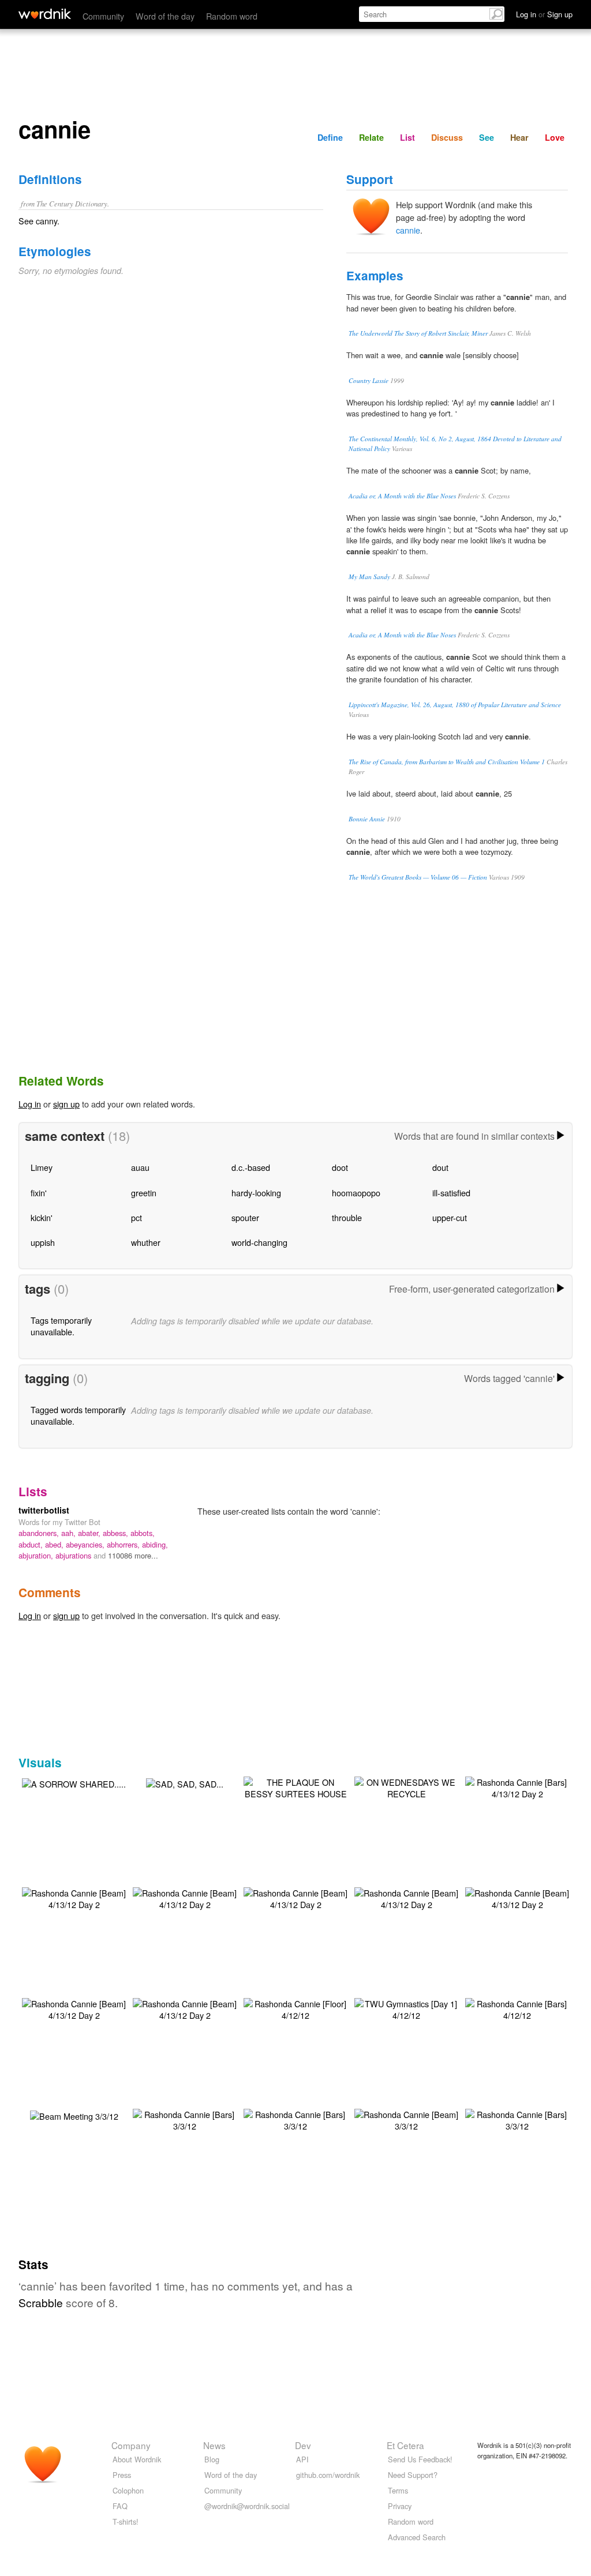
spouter (245, 1217)
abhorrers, (124, 1544)
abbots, (143, 1533)
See (487, 137)
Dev (303, 2445)
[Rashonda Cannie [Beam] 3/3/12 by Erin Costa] (406, 2119)
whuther (146, 1242)
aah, (70, 1533)
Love (555, 137)
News (214, 2445)
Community (103, 16)
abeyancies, (86, 1544)
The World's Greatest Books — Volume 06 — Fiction (418, 877)
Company (131, 2445)
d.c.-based (251, 1167)
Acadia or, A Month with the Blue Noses (402, 496)
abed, (55, 1544)
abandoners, (40, 1533)
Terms (398, 2490)
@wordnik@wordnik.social (247, 2506)
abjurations (74, 1555)
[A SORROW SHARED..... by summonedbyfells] (74, 1783)
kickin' (42, 1217)
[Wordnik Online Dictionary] (45, 14)
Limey (42, 1167)
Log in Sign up (544, 14)
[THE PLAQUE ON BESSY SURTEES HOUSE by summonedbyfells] (295, 1787)
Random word (232, 16)
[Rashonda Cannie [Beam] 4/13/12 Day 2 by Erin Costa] (74, 1897)
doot (340, 1167)
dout (440, 1167)
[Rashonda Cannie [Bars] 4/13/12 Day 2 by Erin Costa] (517, 1787)
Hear (519, 137)
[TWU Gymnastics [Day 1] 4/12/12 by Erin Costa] (406, 2008)
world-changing (259, 1242)
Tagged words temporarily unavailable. (78, 1415)
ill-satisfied (451, 1193)
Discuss (447, 137)
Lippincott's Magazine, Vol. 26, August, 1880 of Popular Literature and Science (455, 705)
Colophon (128, 2490)
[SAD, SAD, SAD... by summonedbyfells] (185, 1783)
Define (330, 137)
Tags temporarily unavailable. (61, 1326)
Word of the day (165, 16)
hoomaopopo (356, 1193)
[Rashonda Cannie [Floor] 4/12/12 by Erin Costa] (295, 2008)
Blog (212, 2459)
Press (122, 2475)
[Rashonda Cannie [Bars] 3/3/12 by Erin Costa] (185, 2119)
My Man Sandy (369, 577)
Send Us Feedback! (420, 2459)
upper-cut (450, 1217)
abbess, (117, 1533)
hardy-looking (256, 1193)
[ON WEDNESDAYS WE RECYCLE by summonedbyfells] (406, 1787)
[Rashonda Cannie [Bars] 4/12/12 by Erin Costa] (517, 2008)
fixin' (39, 1193)
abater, (90, 1533)
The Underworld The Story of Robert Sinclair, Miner (418, 333)
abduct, (32, 1544)
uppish (43, 1242)
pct (136, 1217)
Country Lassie (369, 380)
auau (140, 1167)
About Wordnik (137, 2459)
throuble (347, 1217)
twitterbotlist (44, 1510)
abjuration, (37, 1555)
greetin (144, 1193)
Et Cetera (405, 2445)
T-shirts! (126, 2521)
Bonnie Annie (367, 819)
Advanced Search (417, 2537)
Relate (371, 137)
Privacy (400, 2506)
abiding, (155, 1544)
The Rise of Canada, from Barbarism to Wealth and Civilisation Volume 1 (447, 762)
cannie (408, 230)
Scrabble (41, 2302)
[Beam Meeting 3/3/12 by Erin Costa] (74, 2115)
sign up (66, 1104)
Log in (30, 1104)
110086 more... (133, 1555)
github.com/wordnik (328, 2475)
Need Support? (413, 2475)
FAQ (120, 2506)
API (302, 2459)
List (407, 137)
